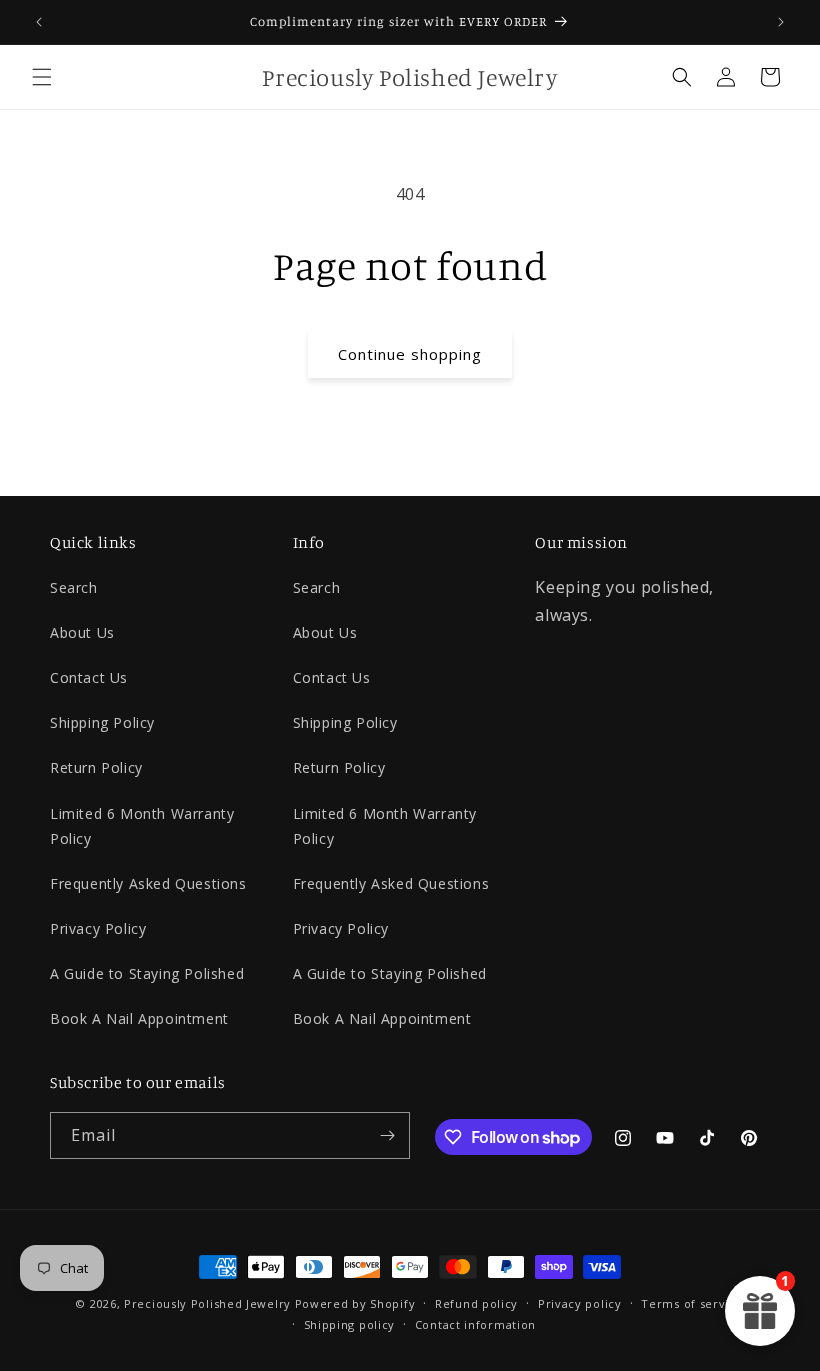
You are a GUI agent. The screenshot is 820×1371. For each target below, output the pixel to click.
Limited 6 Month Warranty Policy (142, 826)
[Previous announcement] (39, 22)
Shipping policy (350, 1324)
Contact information (475, 1324)
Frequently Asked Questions (148, 883)
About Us (82, 632)
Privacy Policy (98, 928)
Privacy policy (580, 1303)
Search (74, 587)
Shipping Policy (102, 722)
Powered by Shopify (355, 1303)
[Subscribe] (387, 1135)
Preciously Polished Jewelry (209, 1303)
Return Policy (96, 767)
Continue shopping (410, 354)
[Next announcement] (781, 22)
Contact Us (89, 677)
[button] (42, 77)
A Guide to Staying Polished (147, 973)
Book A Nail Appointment (139, 1018)
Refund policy (476, 1303)
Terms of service (692, 1303)
